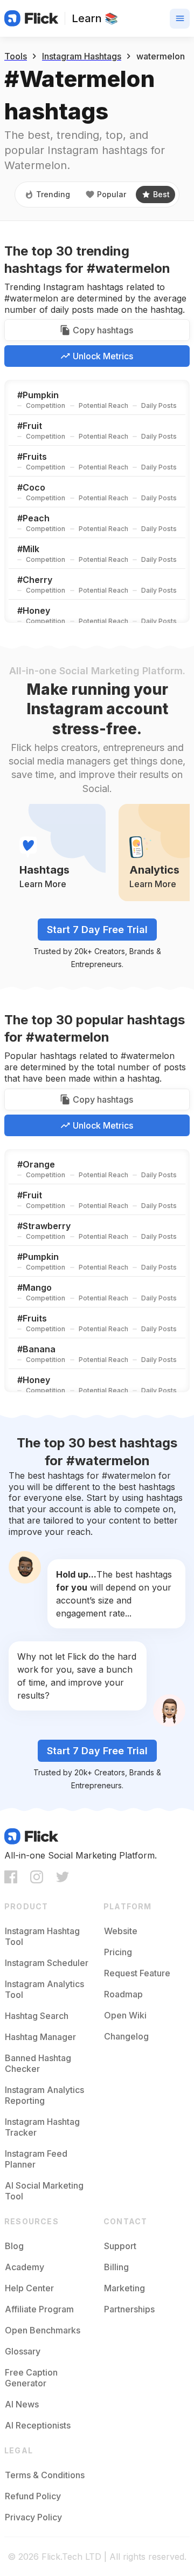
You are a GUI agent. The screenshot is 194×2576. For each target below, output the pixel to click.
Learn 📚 (95, 18)
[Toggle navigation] (180, 19)
